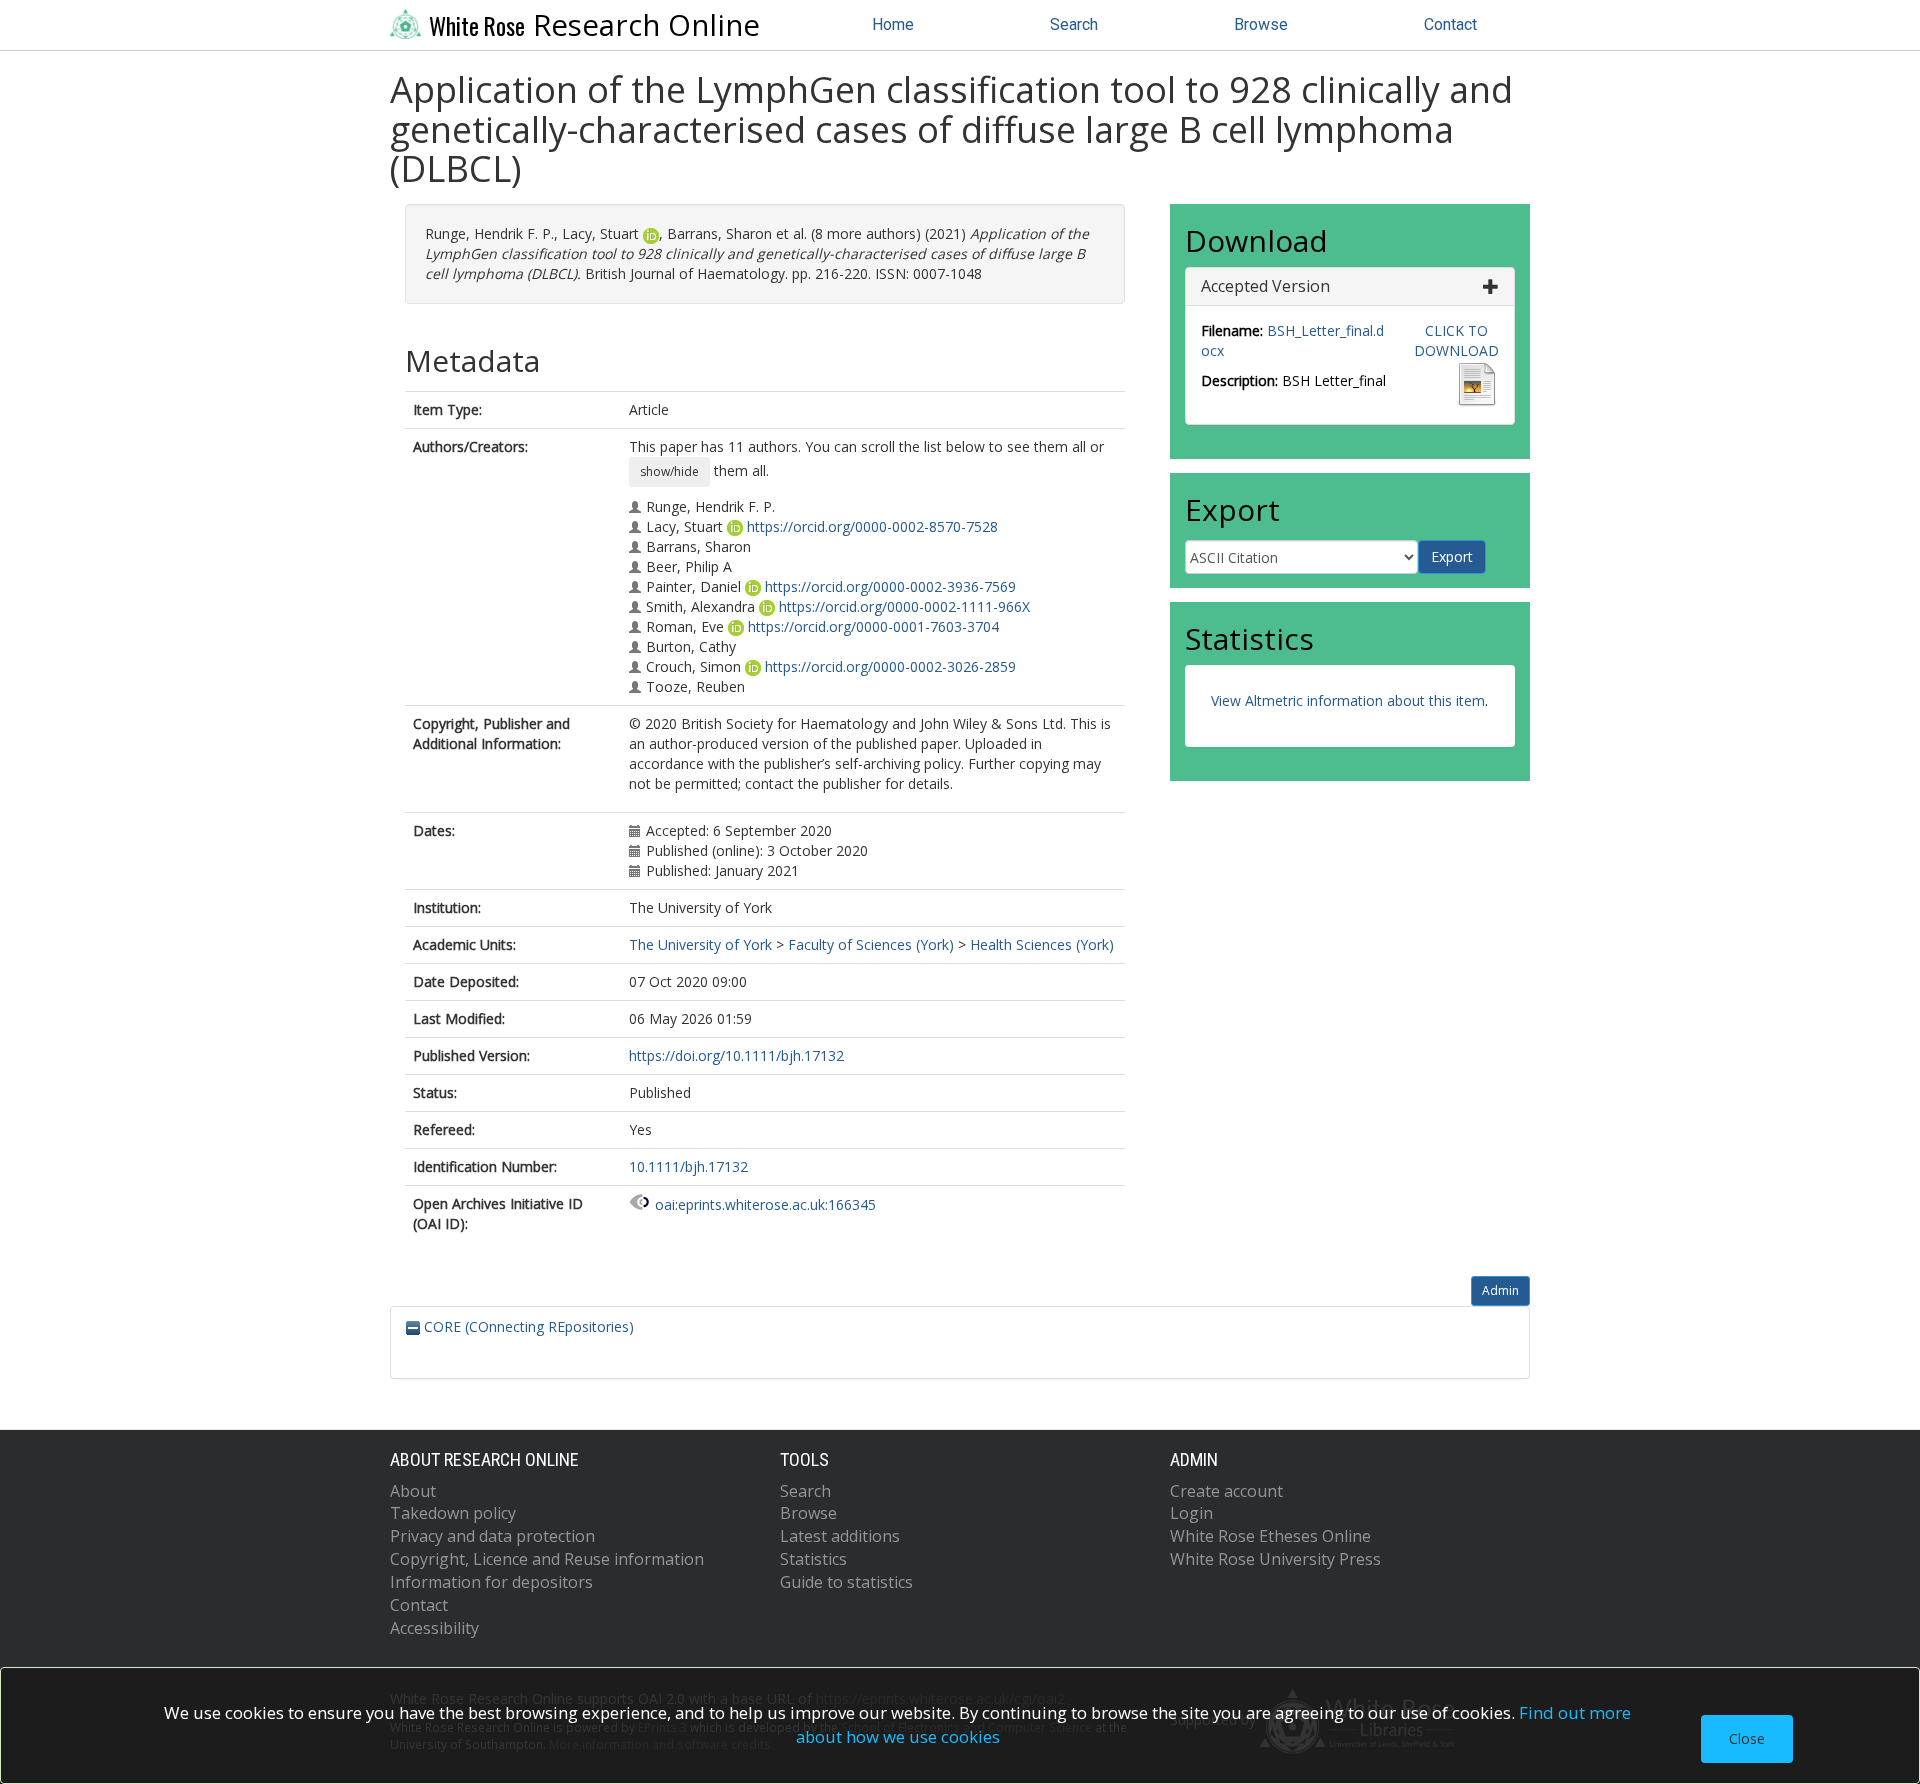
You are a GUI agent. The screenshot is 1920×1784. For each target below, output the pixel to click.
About (413, 1491)
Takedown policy (453, 1513)
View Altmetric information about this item (1348, 700)
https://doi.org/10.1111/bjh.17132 (736, 1055)
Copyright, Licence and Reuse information (547, 1559)
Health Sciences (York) (1042, 944)
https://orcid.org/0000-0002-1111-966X (904, 606)
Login (1191, 1513)
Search (1074, 24)
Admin (1500, 1290)
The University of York (700, 944)
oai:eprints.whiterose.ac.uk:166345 (765, 1204)
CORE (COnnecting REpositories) (527, 1326)
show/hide (669, 471)
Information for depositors (491, 1582)
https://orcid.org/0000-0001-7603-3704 (873, 626)
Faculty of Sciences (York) (871, 944)
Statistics (813, 1559)
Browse (1261, 24)
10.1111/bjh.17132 (688, 1166)
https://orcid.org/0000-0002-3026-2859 (890, 666)
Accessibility (434, 1628)
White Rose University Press (1275, 1559)
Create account (1226, 1491)
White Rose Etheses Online (1270, 1536)
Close (1747, 1738)
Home (893, 24)
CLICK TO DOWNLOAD (1456, 340)
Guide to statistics (846, 1582)
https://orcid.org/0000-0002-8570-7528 (872, 526)
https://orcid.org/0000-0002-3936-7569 (890, 586)
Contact (1450, 24)
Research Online (594, 25)
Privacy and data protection (492, 1536)
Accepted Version (1265, 286)
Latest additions (840, 1536)
